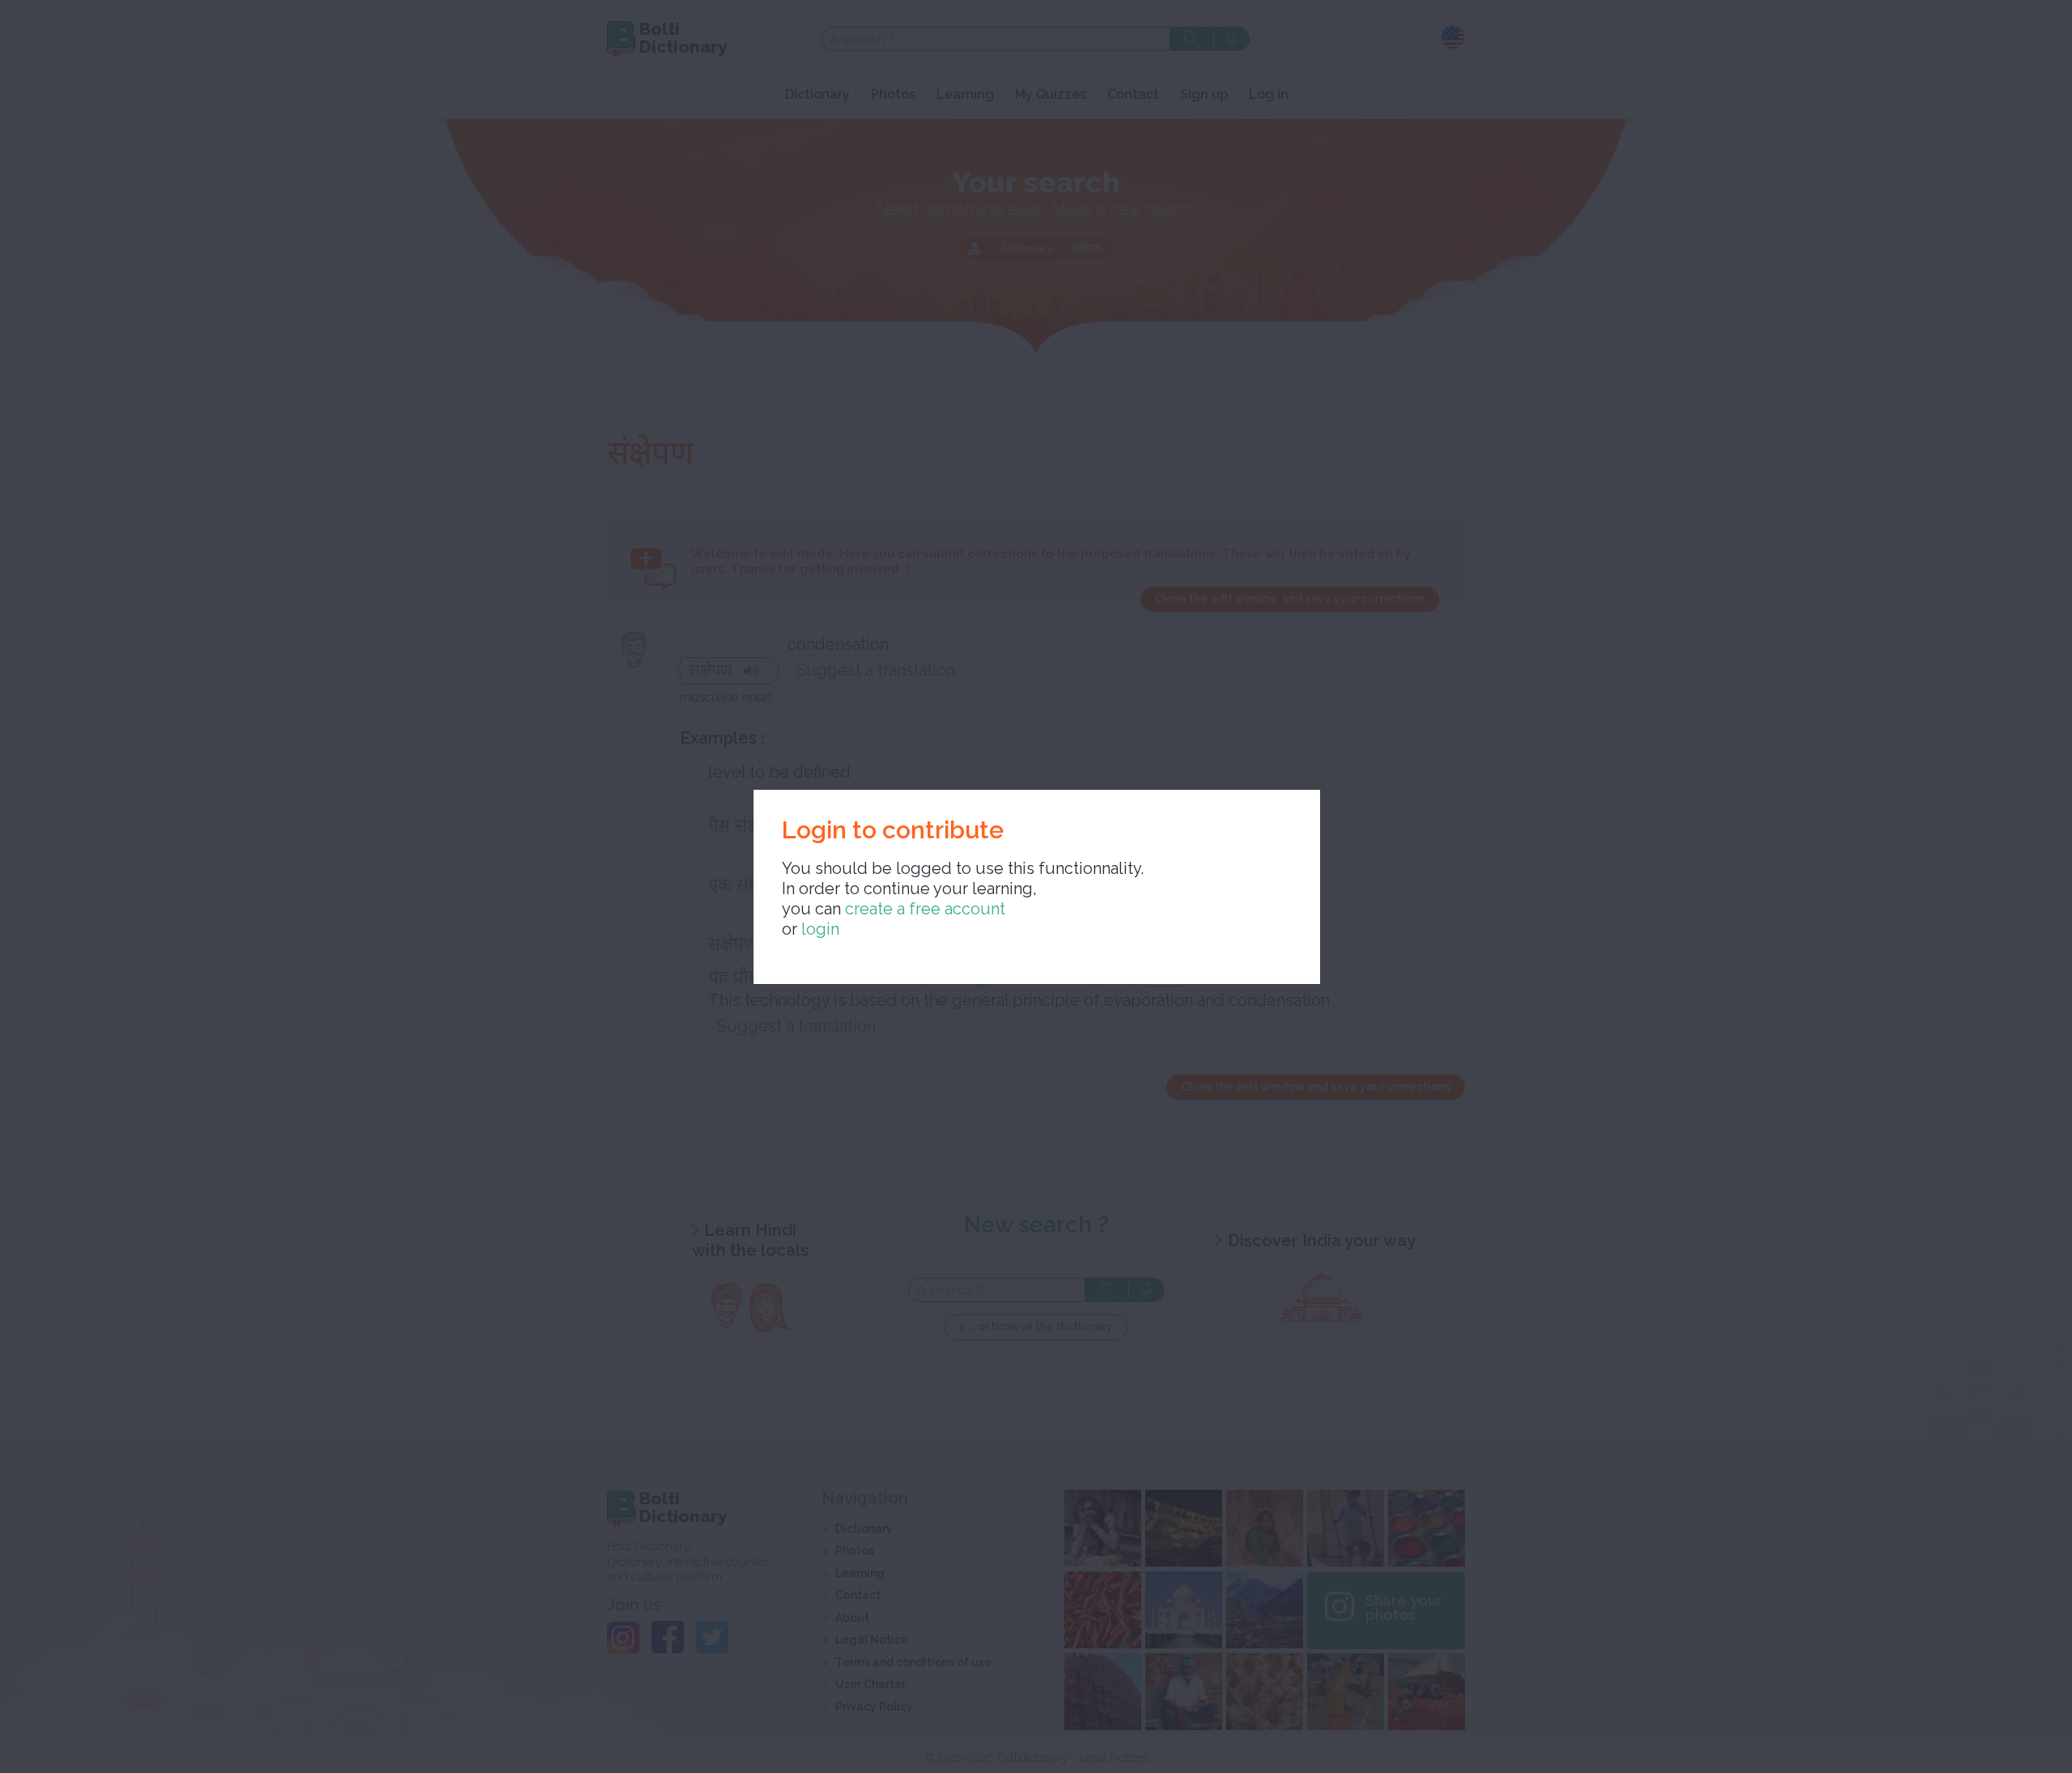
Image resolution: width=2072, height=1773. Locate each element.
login (820, 929)
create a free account (925, 909)
